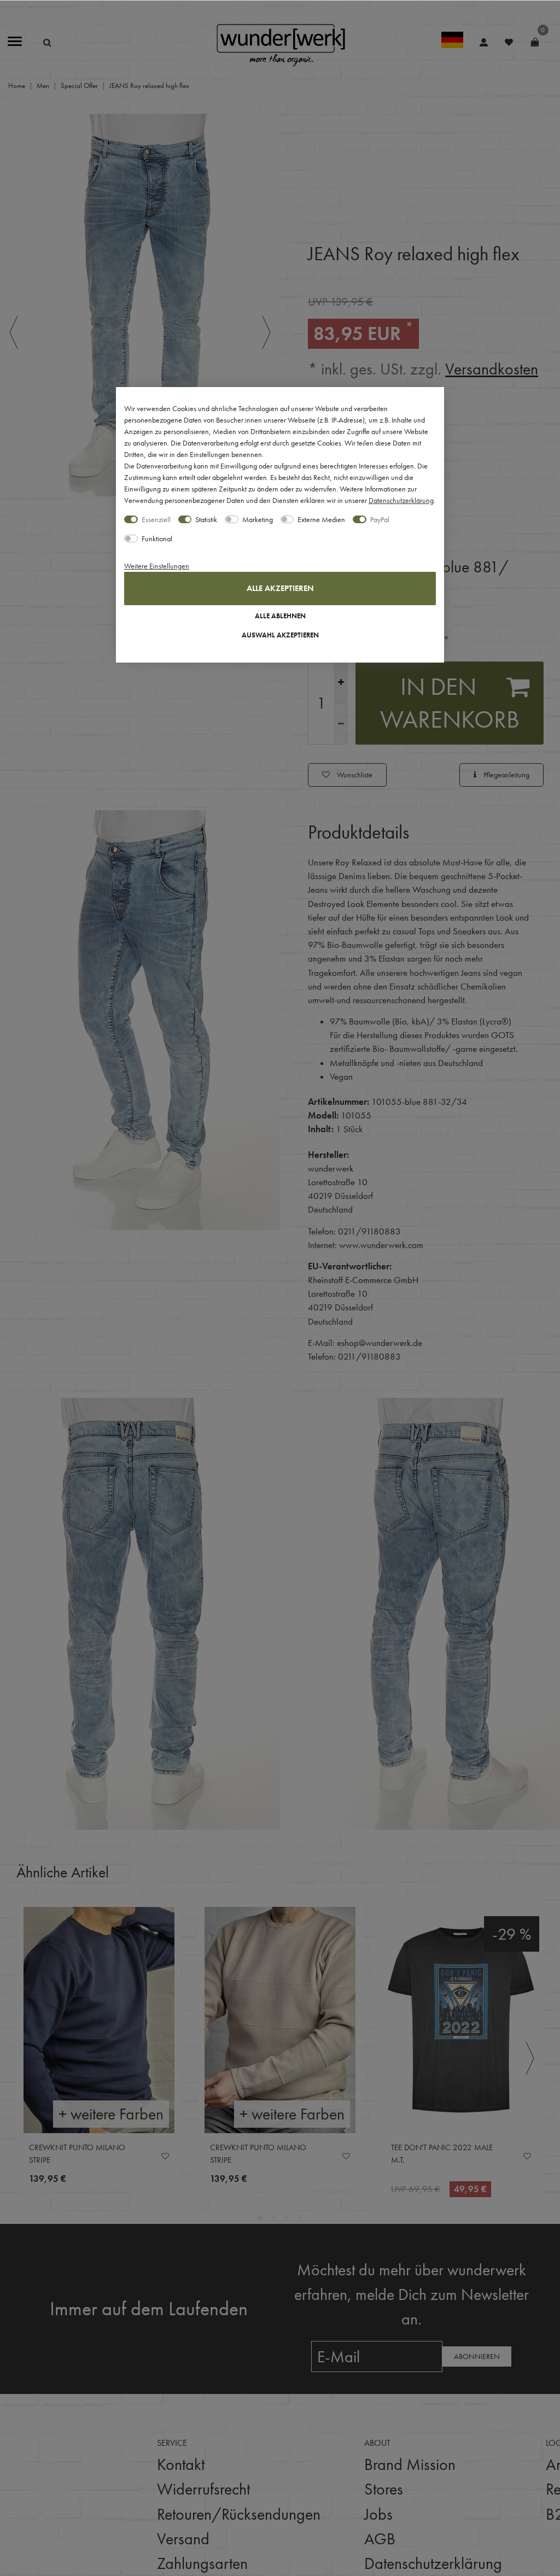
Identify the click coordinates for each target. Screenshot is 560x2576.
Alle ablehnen (280, 616)
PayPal (380, 519)
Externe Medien (321, 519)
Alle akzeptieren (280, 588)
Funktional (157, 538)
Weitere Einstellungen (157, 566)
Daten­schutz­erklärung (401, 500)
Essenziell (156, 519)
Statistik (206, 519)
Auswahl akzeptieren (280, 635)
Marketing (258, 519)
